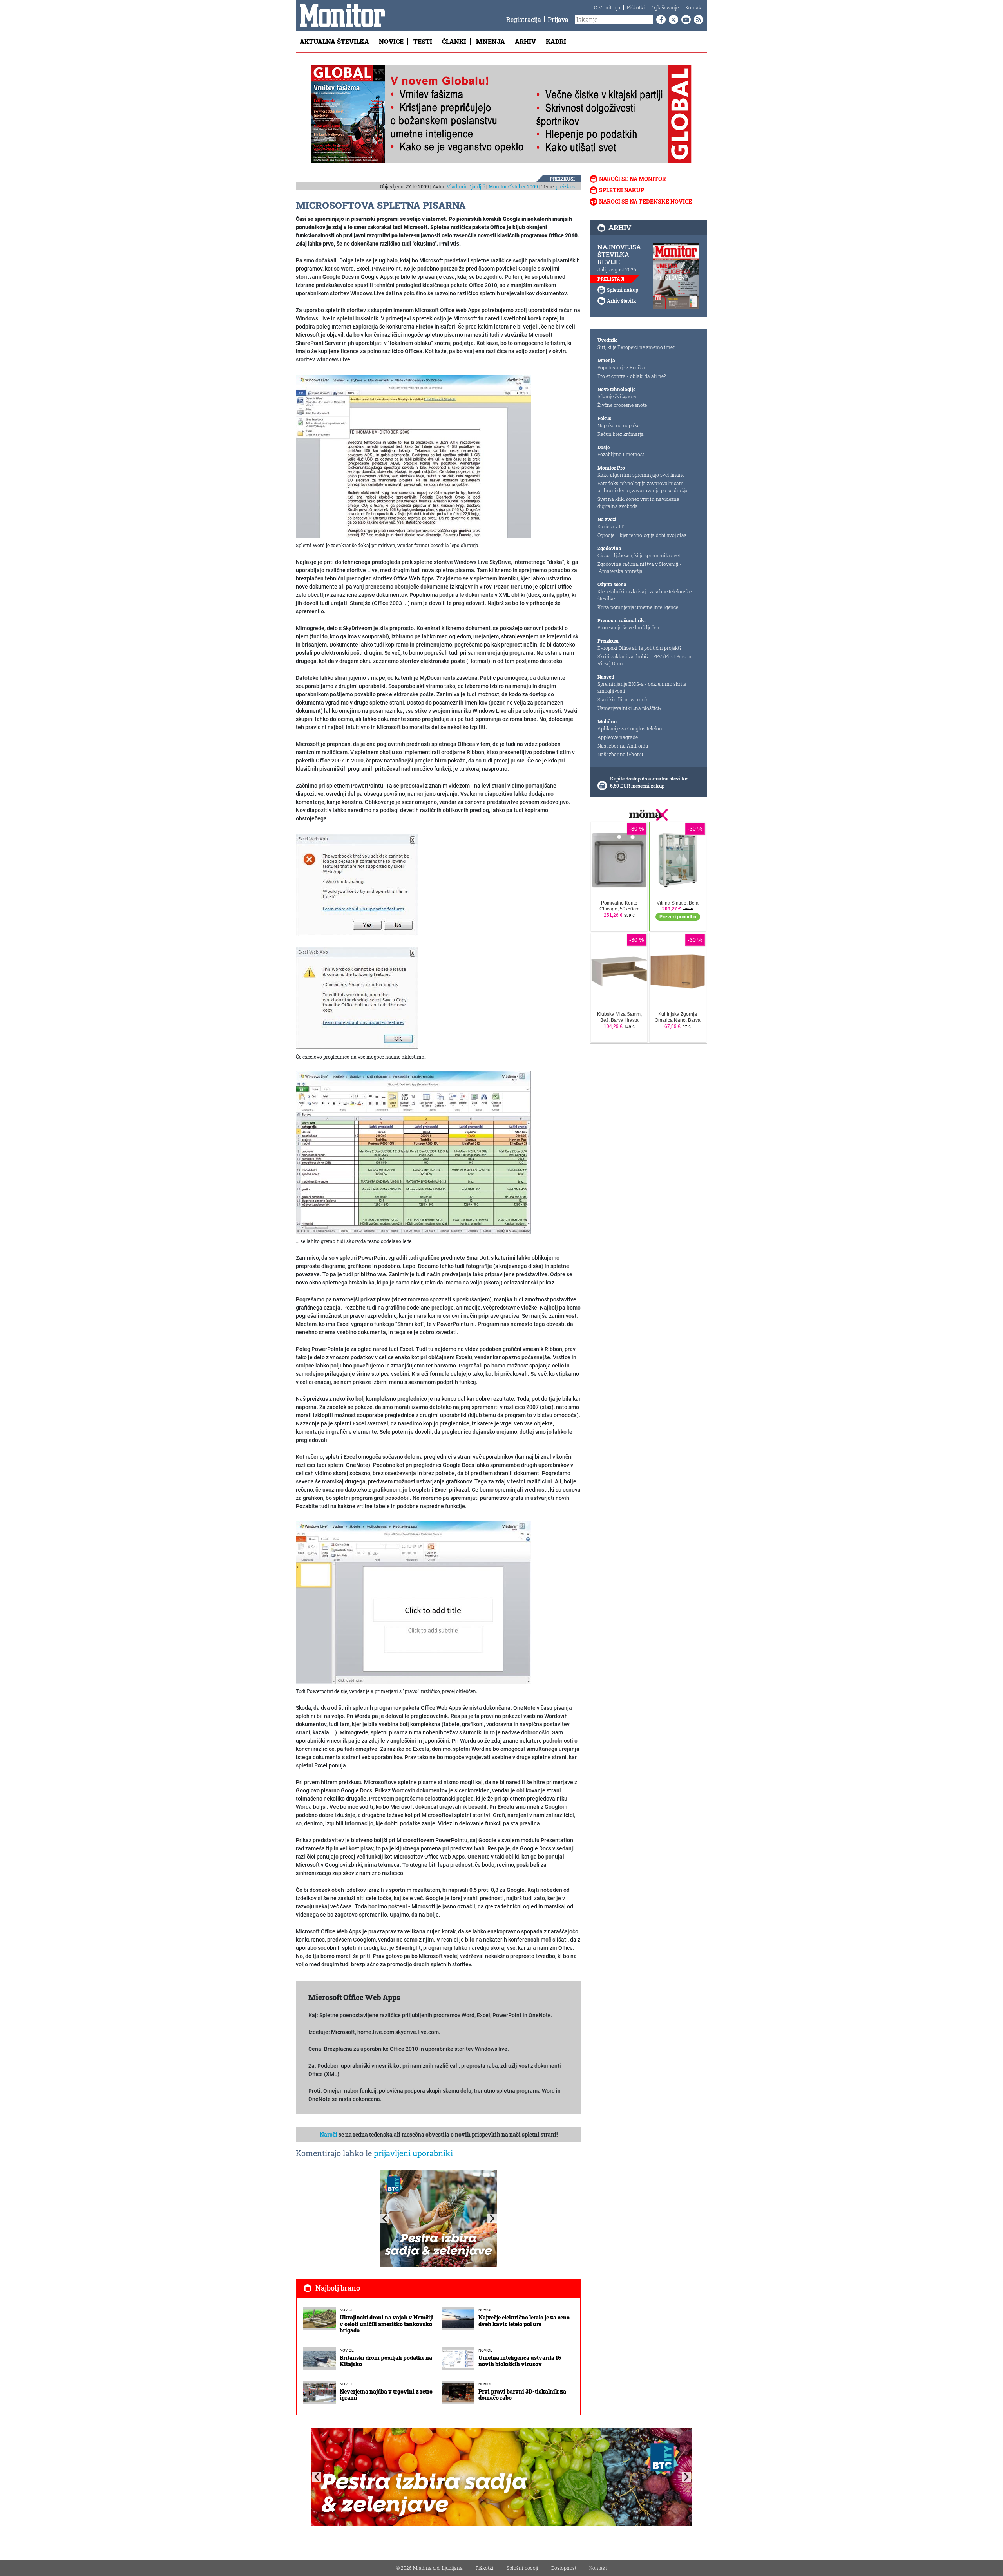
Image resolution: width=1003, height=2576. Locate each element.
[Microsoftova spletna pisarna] (357, 884)
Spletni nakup (622, 190)
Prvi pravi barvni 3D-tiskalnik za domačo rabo (522, 2395)
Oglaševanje (665, 7)
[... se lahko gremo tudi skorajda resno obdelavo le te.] (413, 1152)
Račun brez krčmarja (621, 434)
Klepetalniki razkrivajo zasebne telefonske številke (645, 595)
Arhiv (525, 41)
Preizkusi (562, 179)
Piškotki (636, 7)
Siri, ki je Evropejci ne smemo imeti (637, 347)
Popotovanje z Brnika (621, 367)
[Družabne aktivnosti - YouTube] (684, 20)
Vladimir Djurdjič (466, 186)
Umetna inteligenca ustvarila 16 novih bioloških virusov (520, 2361)
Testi (423, 41)
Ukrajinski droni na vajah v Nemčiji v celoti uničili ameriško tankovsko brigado (387, 2324)
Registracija (524, 19)
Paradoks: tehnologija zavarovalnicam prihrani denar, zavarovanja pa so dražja (643, 487)
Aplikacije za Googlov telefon (630, 728)
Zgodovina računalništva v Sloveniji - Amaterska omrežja (640, 567)
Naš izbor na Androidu (623, 746)
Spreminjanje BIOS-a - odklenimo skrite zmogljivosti (642, 687)
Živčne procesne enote (622, 405)
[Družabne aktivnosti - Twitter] (672, 20)
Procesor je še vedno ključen (628, 627)
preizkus (565, 186)
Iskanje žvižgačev (617, 396)
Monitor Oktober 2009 (513, 186)
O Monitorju (607, 7)
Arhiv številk (622, 301)
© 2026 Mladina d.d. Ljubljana (429, 2568)
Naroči (329, 2134)
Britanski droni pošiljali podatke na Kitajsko (386, 2361)
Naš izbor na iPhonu (620, 754)
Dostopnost (564, 2568)
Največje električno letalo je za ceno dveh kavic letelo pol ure (524, 2321)
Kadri (556, 41)
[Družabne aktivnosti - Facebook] (659, 20)
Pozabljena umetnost (621, 454)
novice (347, 2310)
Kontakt (694, 7)
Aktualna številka (334, 41)
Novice (391, 41)
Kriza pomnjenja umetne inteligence (638, 607)
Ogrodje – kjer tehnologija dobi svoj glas (642, 535)
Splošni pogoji (522, 2568)
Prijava (558, 19)
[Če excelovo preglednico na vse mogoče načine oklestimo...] (357, 997)
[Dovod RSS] (697, 20)
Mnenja (491, 41)
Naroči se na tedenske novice (645, 201)
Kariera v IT (611, 526)
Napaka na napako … (621, 425)
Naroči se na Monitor (633, 179)
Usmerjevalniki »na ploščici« (629, 708)
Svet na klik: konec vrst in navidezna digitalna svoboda (638, 502)
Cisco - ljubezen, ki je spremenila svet (639, 555)
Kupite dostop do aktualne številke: (649, 779)
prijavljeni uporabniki (413, 2153)
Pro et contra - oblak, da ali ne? (632, 376)
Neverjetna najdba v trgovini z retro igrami (386, 2395)
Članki (454, 41)
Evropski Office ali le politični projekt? (639, 648)
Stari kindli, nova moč (622, 699)
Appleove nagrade (618, 737)
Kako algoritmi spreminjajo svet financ (641, 475)
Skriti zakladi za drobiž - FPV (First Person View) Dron (645, 660)
